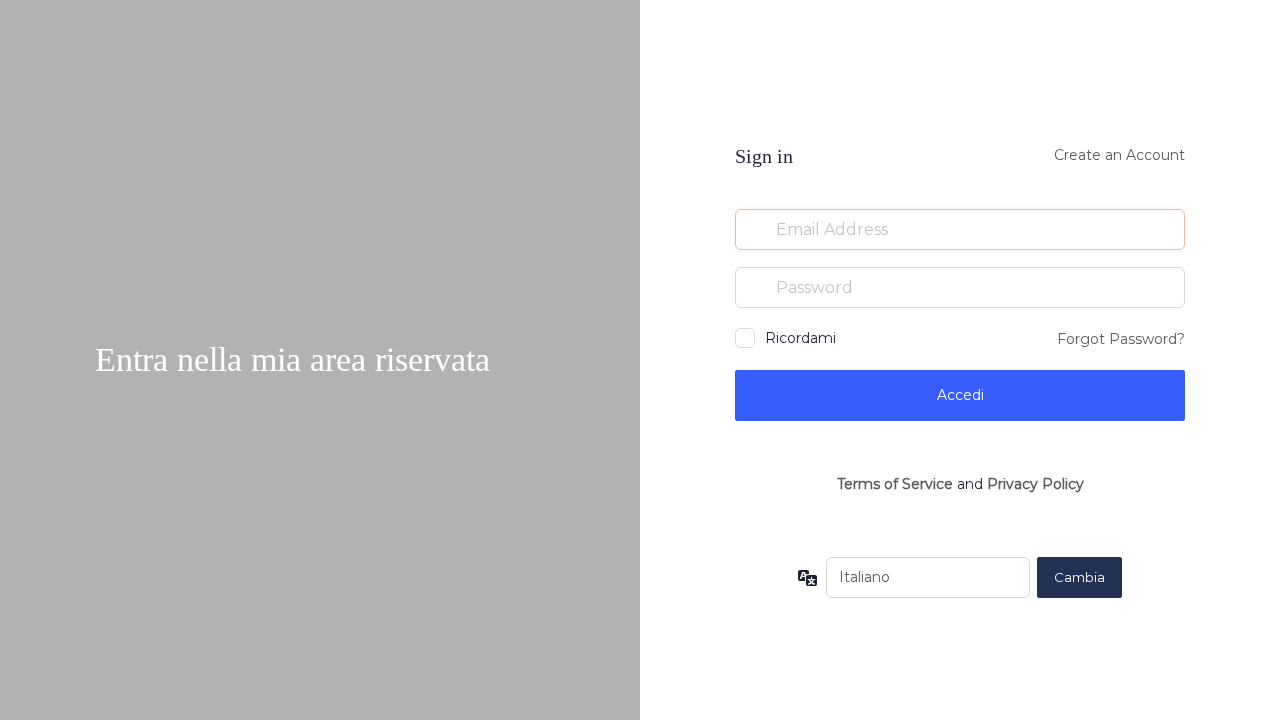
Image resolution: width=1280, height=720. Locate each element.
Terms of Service (895, 484)
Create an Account (1119, 155)
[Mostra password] (1165, 287)
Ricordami (800, 338)
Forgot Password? (1121, 339)
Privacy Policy (1035, 484)
